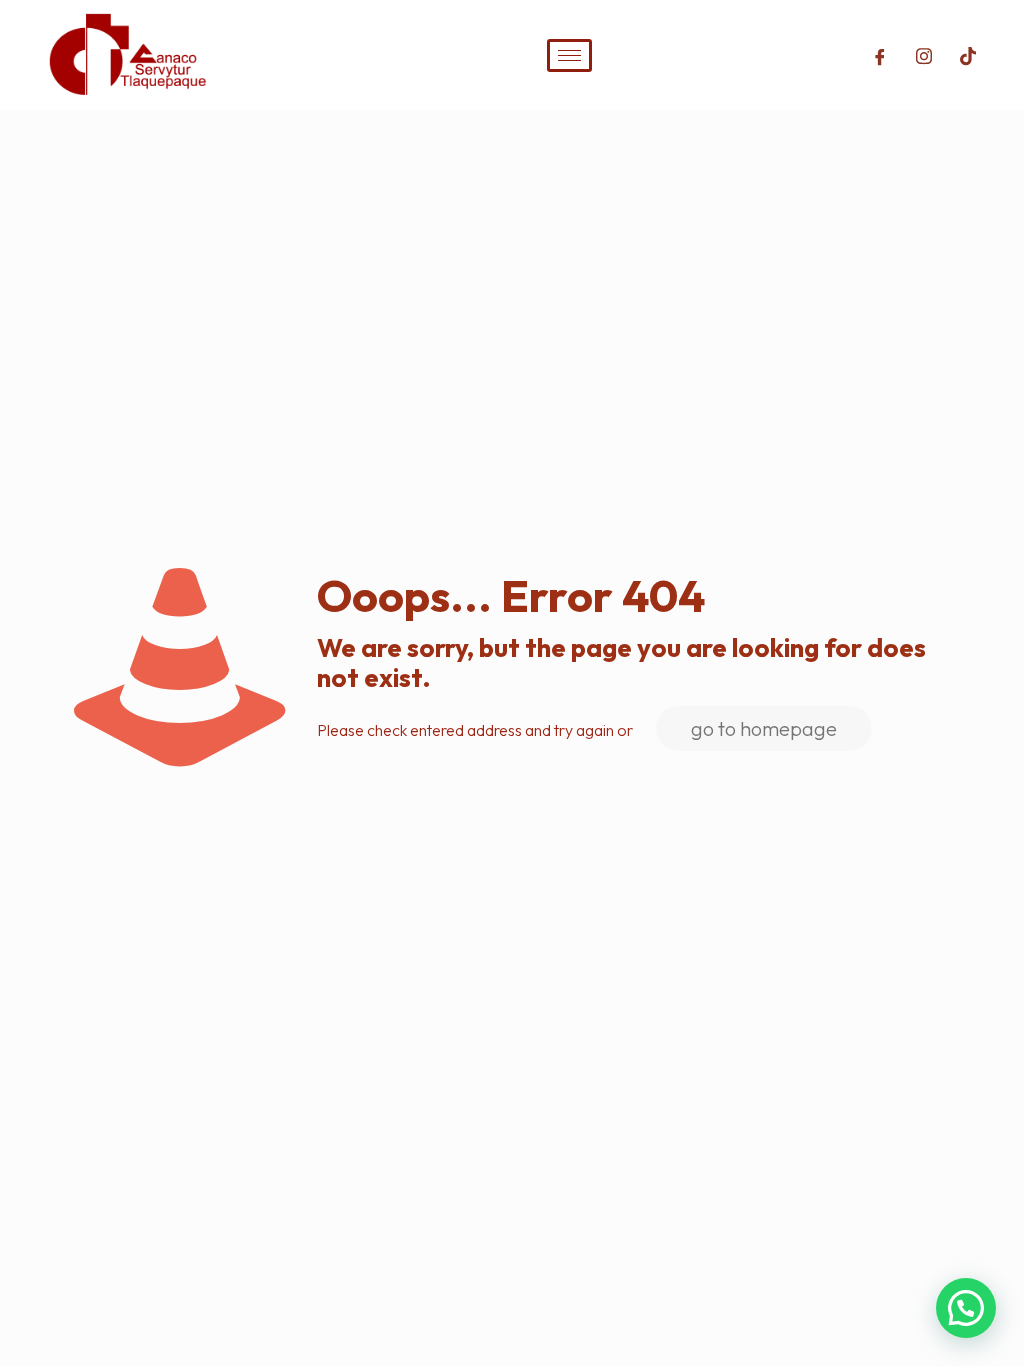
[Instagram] (924, 55)
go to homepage (764, 728)
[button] (966, 1308)
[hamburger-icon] (569, 55)
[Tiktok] (968, 55)
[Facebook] (880, 55)
